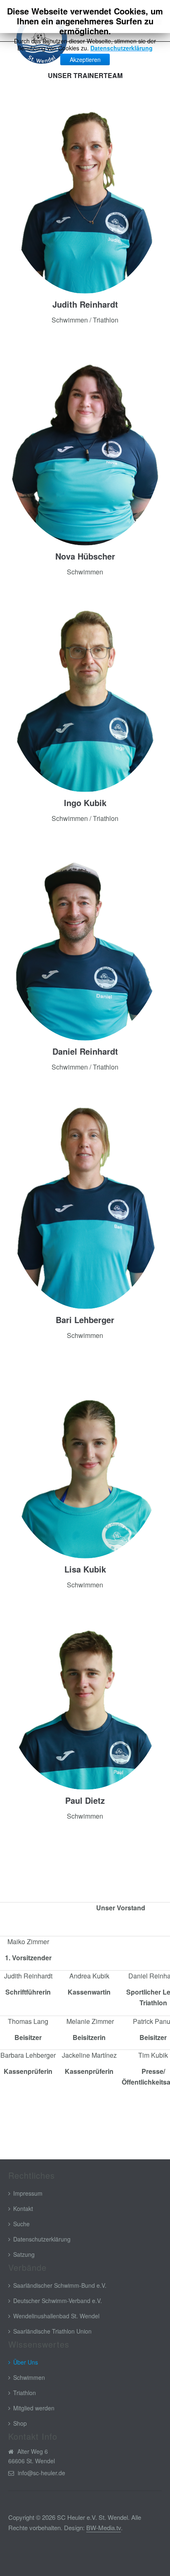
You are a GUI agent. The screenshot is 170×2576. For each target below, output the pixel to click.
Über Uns (26, 2362)
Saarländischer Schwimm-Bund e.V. (60, 2285)
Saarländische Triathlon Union (52, 2331)
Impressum (28, 2193)
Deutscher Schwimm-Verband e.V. (58, 2301)
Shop (20, 2423)
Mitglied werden (34, 2408)
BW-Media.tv (104, 2527)
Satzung (24, 2254)
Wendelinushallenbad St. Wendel (56, 2316)
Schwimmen (29, 2377)
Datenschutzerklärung (122, 48)
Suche (21, 2224)
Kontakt (23, 2208)
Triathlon (25, 2393)
